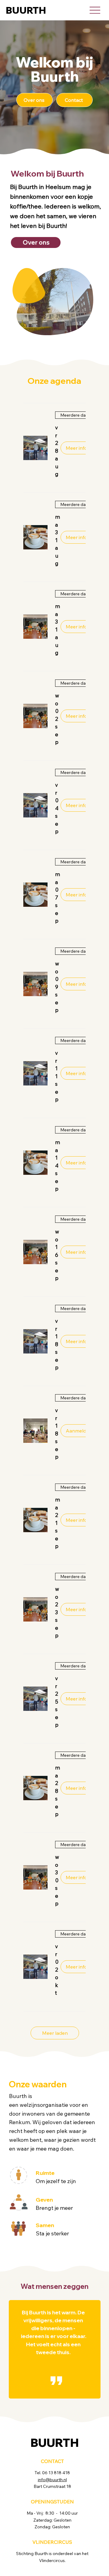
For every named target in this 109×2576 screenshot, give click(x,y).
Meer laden (55, 2033)
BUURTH (26, 10)
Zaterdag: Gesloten (52, 2520)
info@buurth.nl (52, 2480)
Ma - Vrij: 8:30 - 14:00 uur (52, 2513)
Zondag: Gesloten (52, 2527)
